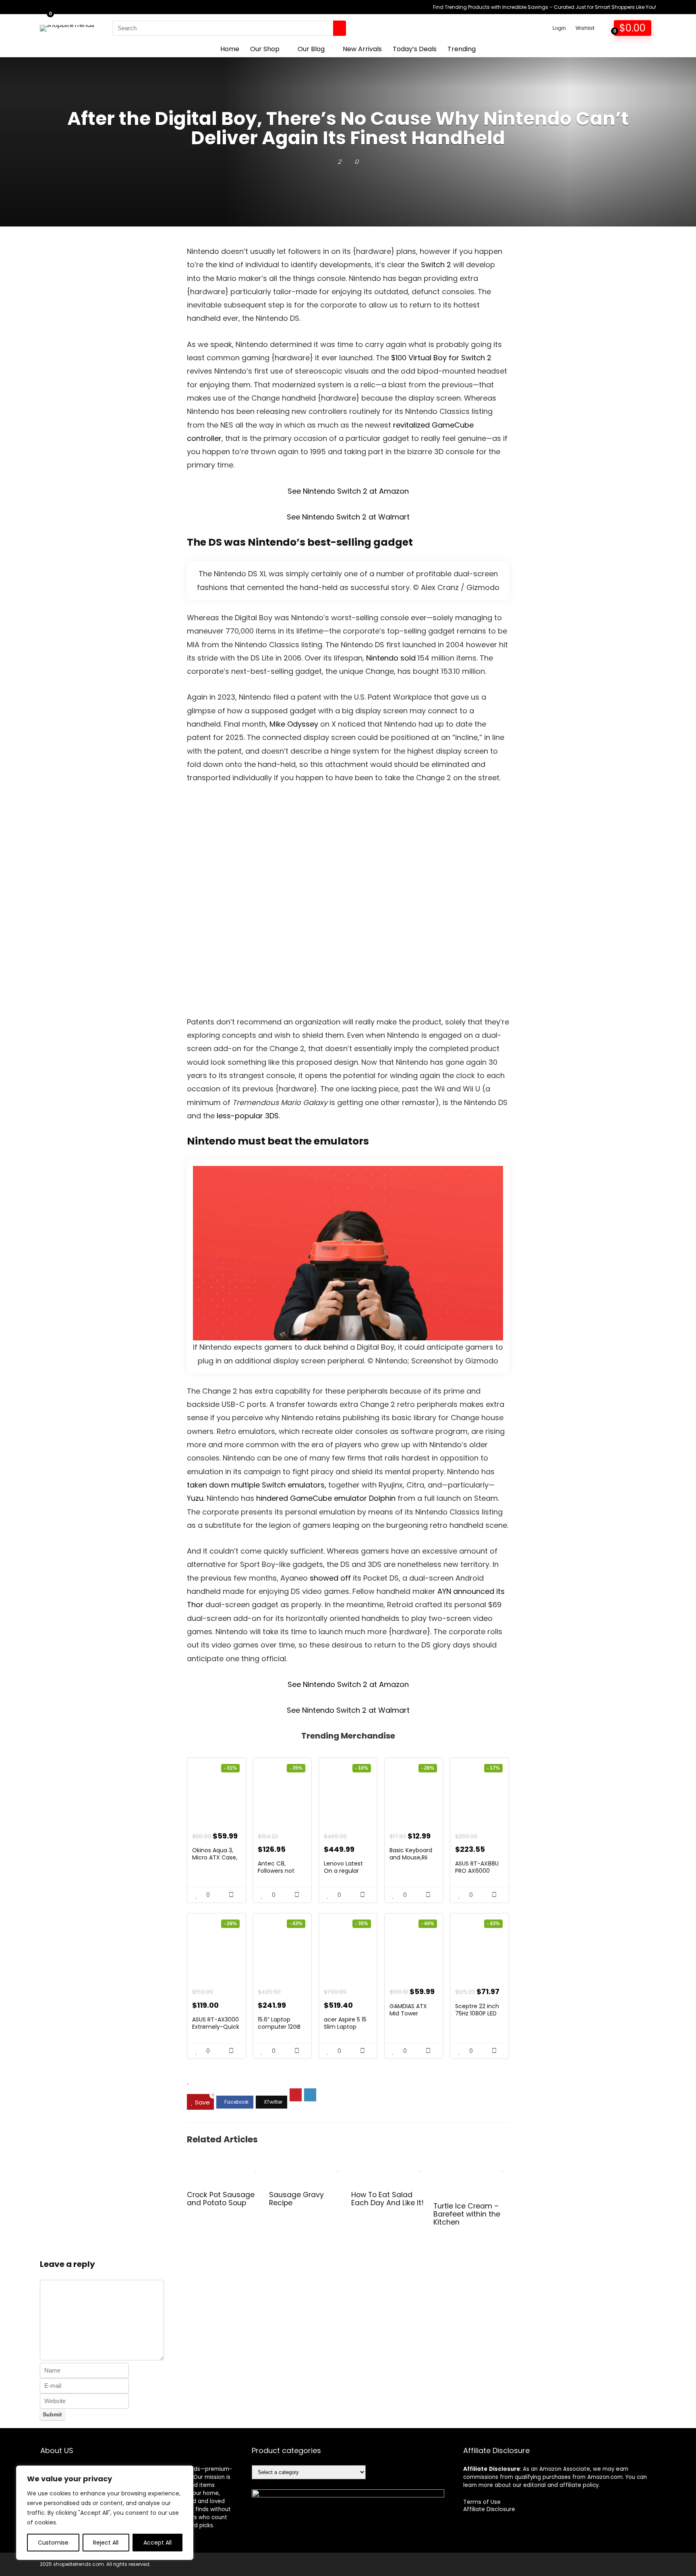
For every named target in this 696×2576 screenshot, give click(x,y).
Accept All (157, 2543)
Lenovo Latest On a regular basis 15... (343, 1871)
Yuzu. (196, 1498)
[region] (105, 2513)
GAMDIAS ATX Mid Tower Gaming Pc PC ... (412, 2013)
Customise (53, 2543)
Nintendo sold (392, 658)
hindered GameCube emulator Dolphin (326, 1498)
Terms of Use (482, 2502)
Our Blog (311, 49)
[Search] (340, 28)
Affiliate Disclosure (489, 2509)
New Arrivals (362, 49)
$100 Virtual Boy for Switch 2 (441, 358)
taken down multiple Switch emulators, (257, 1485)
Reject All (106, 2543)
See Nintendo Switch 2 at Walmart (348, 517)
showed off (330, 1578)
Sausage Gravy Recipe (296, 2199)
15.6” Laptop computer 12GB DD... (279, 2027)
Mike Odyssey (295, 724)
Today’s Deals (415, 49)
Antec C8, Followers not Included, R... (276, 1871)
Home (230, 49)
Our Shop (265, 49)
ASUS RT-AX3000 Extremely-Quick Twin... (216, 2027)
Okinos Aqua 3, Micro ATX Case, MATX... (215, 1857)
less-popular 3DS (248, 1116)
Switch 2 (436, 265)
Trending (462, 49)
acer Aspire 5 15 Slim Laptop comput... (345, 2027)
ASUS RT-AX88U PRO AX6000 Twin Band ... (477, 1871)
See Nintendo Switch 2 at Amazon (348, 491)
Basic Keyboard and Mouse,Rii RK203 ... (411, 1857)
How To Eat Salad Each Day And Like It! (387, 2199)
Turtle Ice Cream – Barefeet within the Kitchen (467, 2214)
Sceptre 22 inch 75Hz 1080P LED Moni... (477, 2013)
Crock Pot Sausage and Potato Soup (221, 2199)
